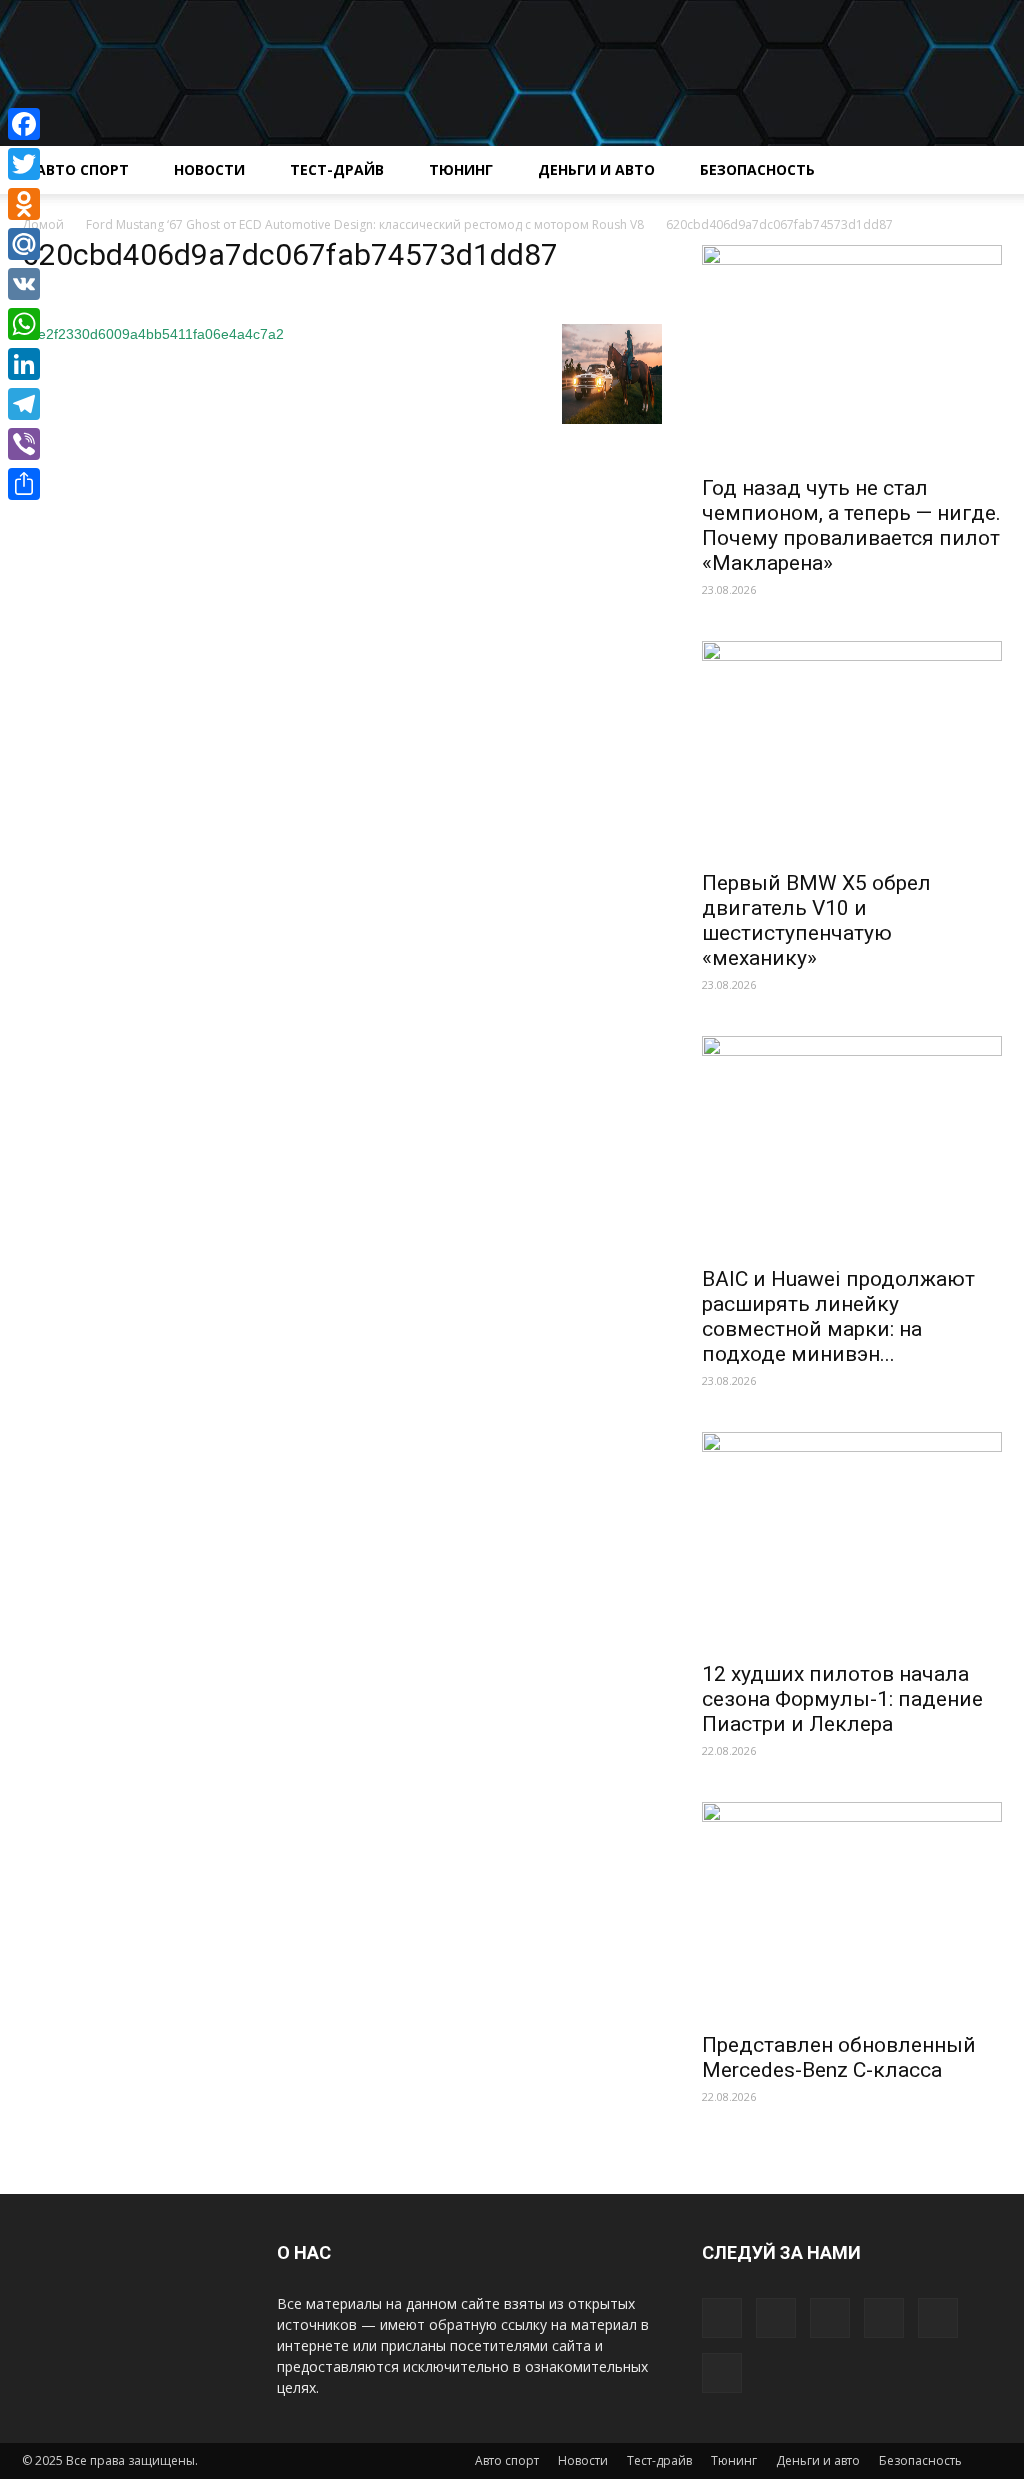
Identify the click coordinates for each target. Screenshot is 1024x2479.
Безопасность (757, 169)
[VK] (24, 284)
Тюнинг (461, 169)
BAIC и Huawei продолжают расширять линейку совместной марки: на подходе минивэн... (838, 1316)
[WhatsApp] (24, 324)
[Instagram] (830, 2318)
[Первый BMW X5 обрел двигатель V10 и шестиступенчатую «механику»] (852, 750)
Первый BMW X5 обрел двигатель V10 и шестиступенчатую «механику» (816, 920)
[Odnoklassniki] (24, 204)
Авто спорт (82, 169)
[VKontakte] (722, 2373)
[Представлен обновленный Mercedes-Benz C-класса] (852, 1911)
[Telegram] (24, 404)
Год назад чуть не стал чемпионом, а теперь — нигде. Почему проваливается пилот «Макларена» (851, 525)
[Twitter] (938, 2318)
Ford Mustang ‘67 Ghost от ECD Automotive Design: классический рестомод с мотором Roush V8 (365, 224)
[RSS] (884, 2318)
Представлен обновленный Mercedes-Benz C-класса (839, 2057)
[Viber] (24, 444)
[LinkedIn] (24, 364)
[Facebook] (722, 2318)
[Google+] (776, 2318)
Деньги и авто (596, 169)
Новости (209, 169)
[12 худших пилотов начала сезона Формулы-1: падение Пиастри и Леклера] (852, 1541)
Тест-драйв (337, 169)
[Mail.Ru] (24, 244)
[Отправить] (24, 484)
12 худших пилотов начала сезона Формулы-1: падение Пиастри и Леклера (842, 1699)
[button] (978, 171)
